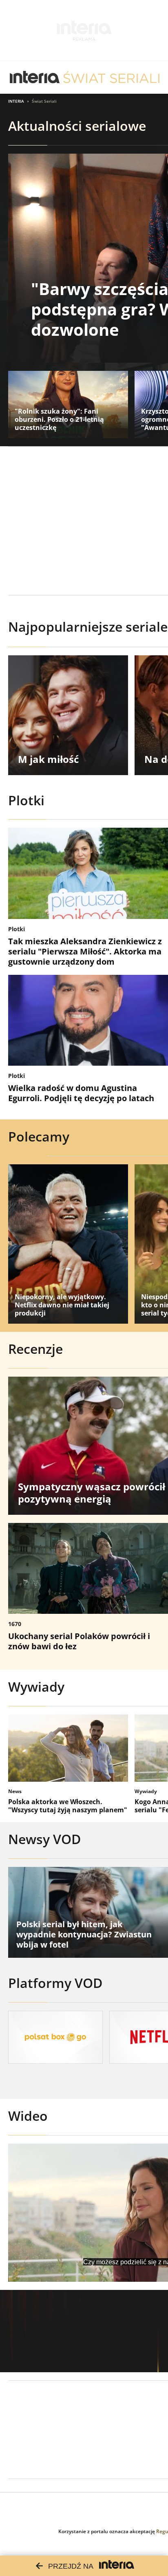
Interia (16, 101)
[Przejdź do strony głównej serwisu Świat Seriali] (111, 77)
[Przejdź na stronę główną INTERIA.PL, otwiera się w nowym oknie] (35, 77)
